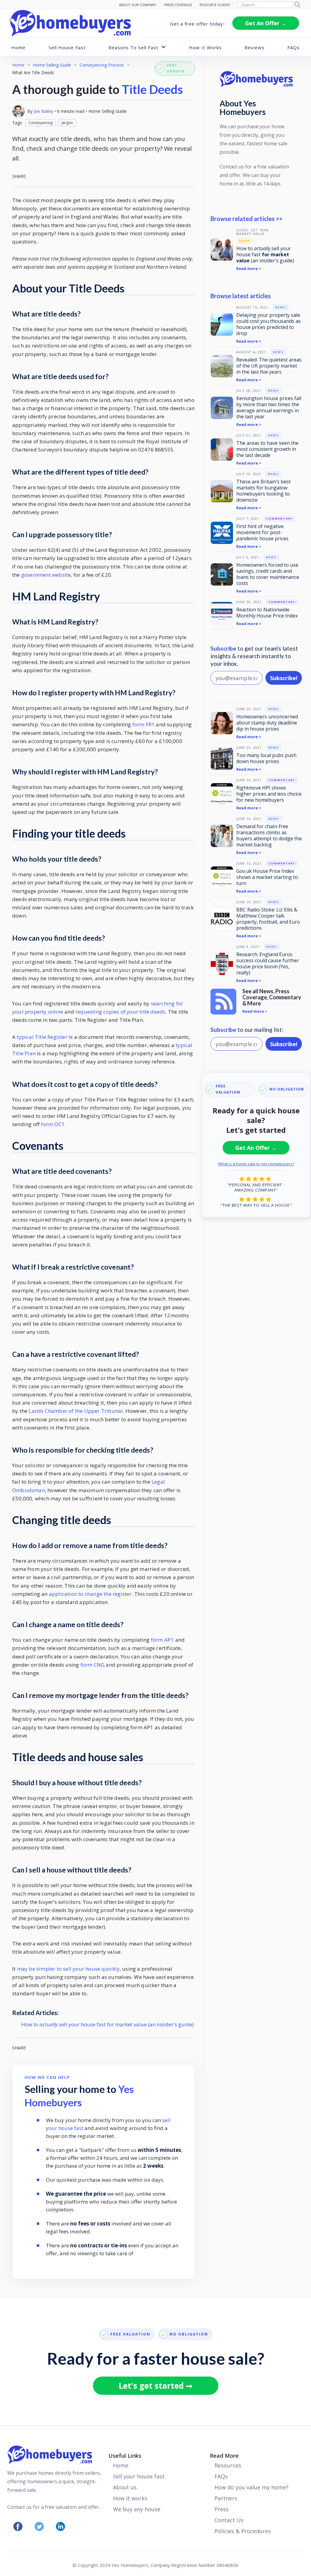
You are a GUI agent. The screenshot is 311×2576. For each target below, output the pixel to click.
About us (125, 2487)
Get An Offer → (266, 23)
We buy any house (137, 2509)
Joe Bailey (43, 111)
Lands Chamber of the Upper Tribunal (76, 1411)
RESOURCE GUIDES (215, 5)
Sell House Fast (67, 47)
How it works (130, 2498)
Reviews (255, 47)
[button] (137, 47)
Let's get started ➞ (156, 2386)
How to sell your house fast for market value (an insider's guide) (108, 2024)
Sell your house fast (139, 2476)
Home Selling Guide (52, 65)
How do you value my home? (251, 2487)
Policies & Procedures (243, 2531)
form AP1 (162, 1640)
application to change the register (90, 1594)
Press (222, 2509)
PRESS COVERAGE (178, 5)
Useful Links (125, 2456)
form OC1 (53, 1124)
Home (18, 47)
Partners (226, 2498)
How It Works (205, 47)
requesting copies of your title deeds (120, 1012)
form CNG (93, 1665)
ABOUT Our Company (138, 5)
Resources (228, 2465)
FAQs (294, 47)
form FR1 (144, 724)
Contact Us (229, 2520)
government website (46, 575)
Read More (224, 2456)
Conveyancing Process (102, 65)
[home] (70, 23)
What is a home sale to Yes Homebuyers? (256, 1164)
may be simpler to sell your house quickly (68, 1969)
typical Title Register (42, 1037)
